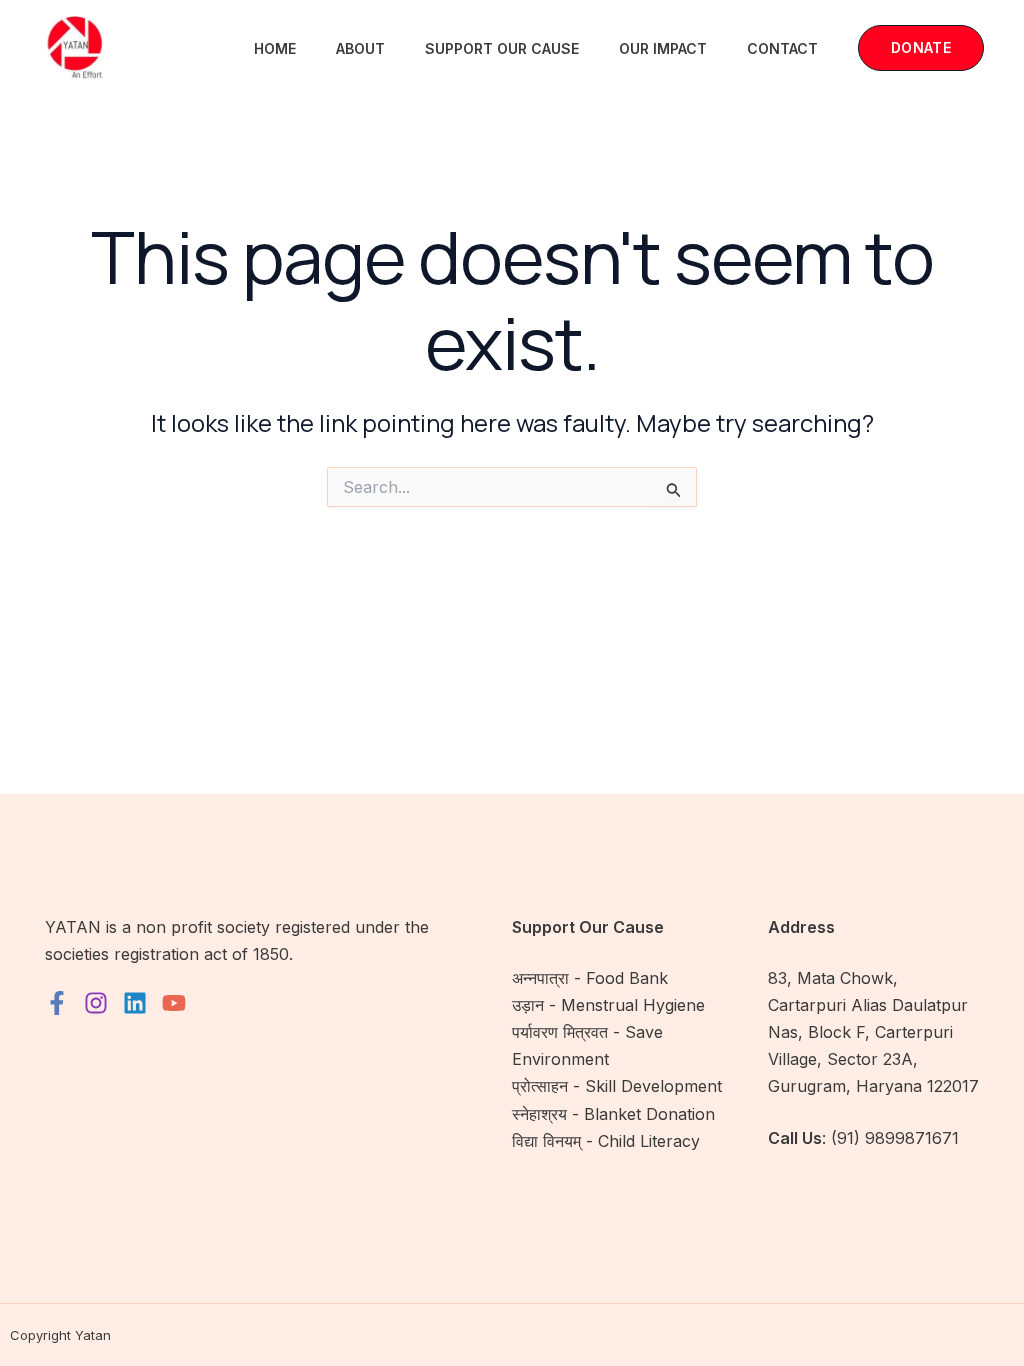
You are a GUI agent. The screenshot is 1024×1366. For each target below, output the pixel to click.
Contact (782, 48)
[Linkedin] (135, 1003)
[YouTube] (174, 1003)
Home (275, 48)
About (360, 48)
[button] (921, 48)
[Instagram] (96, 1003)
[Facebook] (57, 1003)
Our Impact (663, 48)
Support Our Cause (502, 48)
